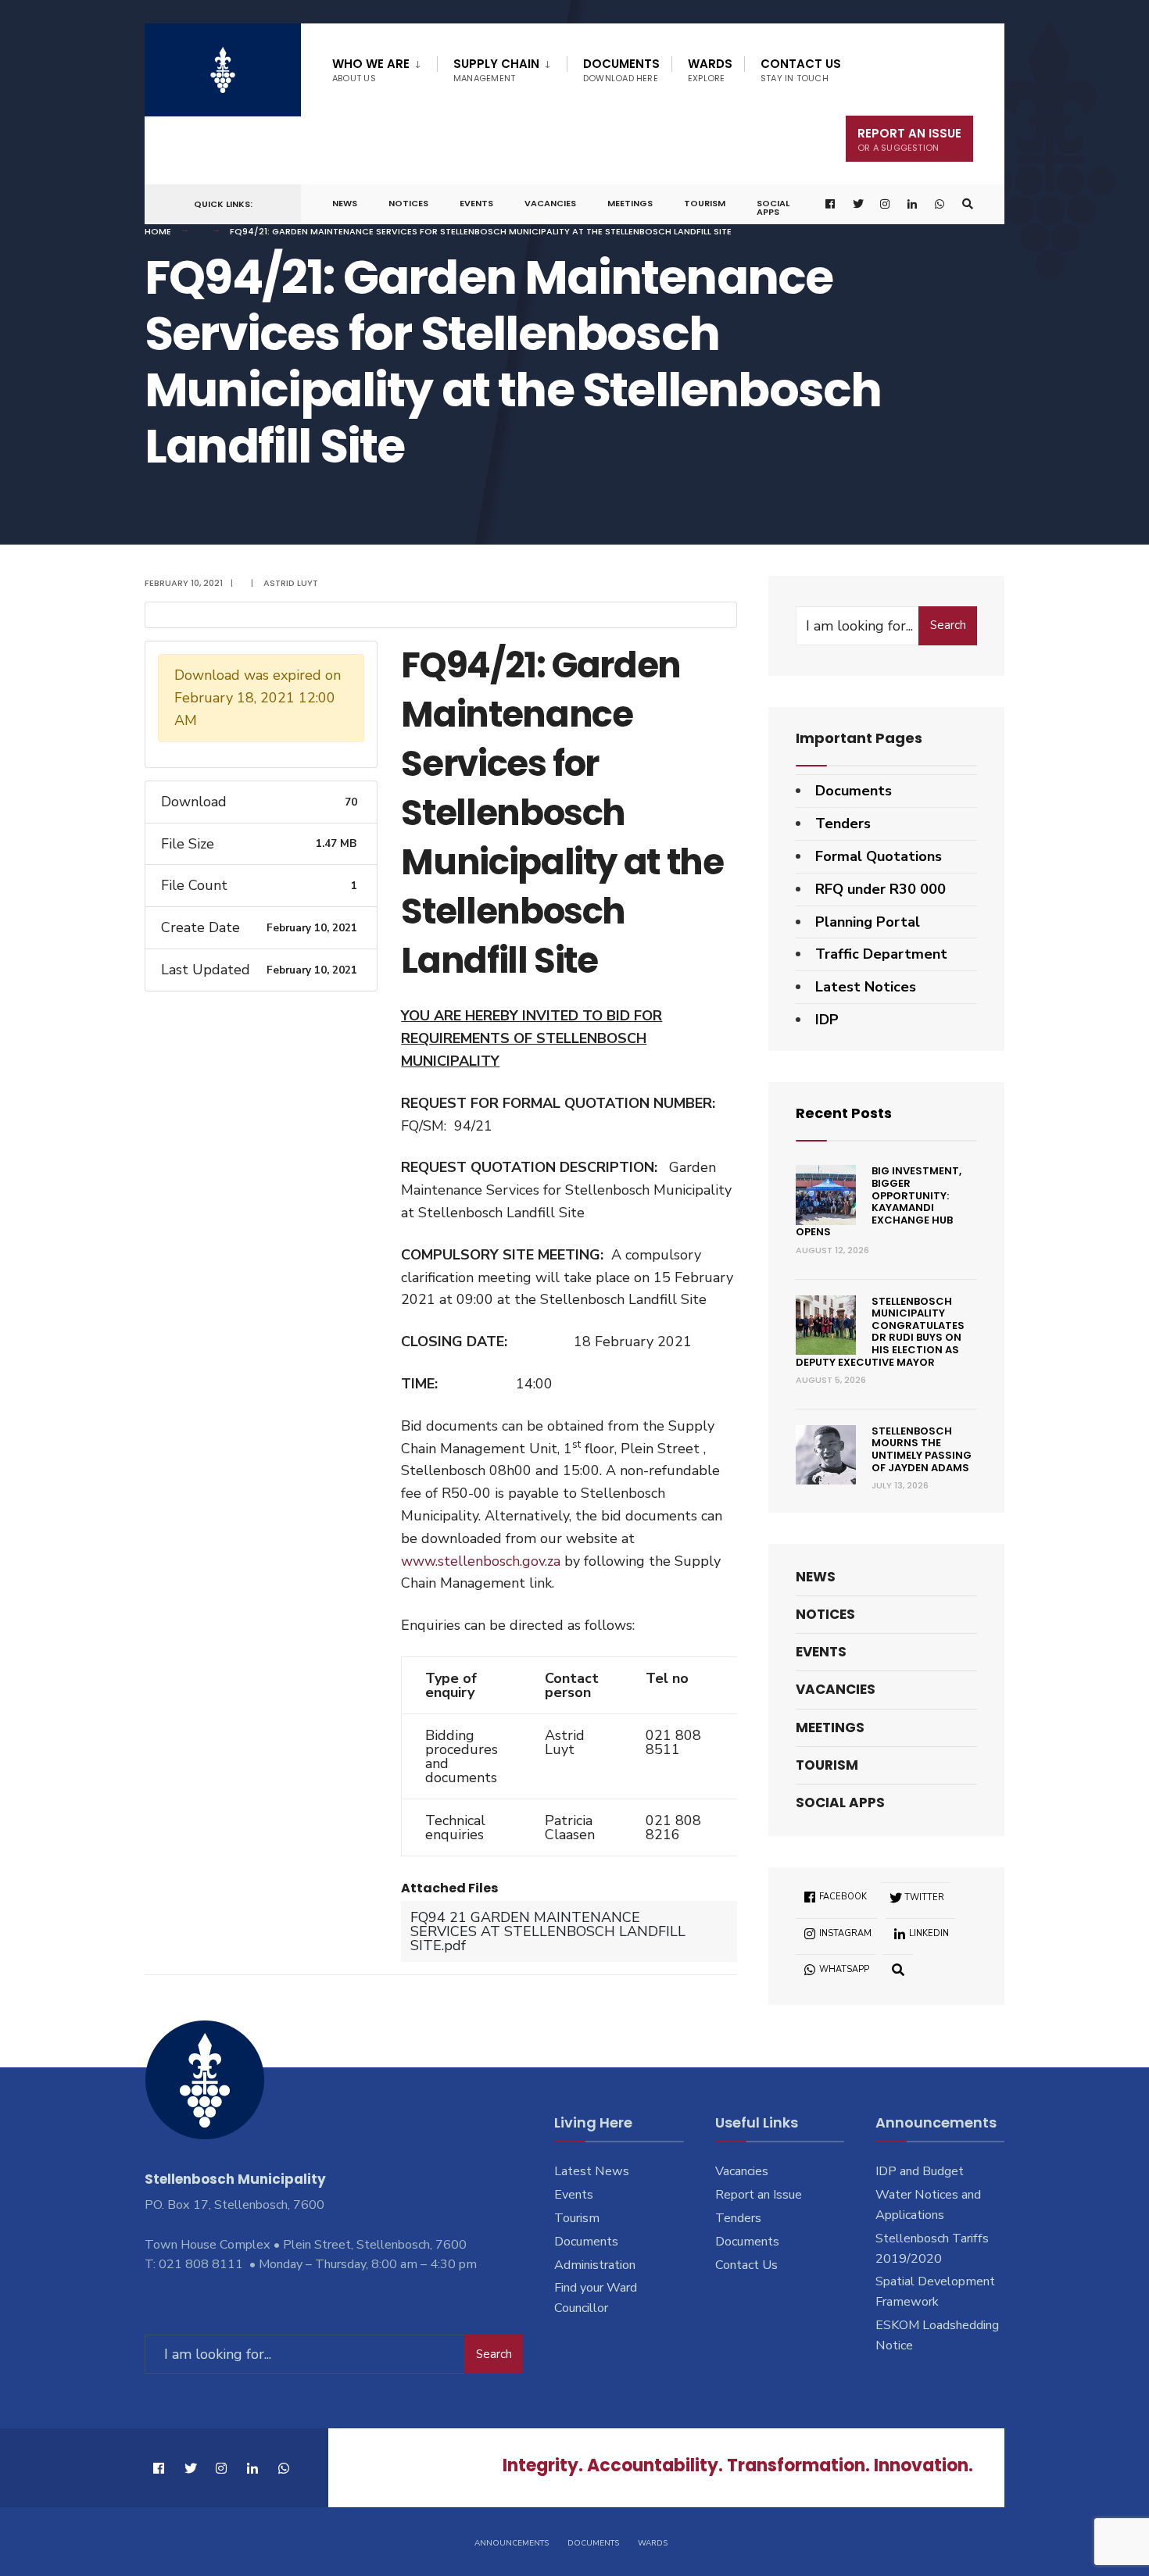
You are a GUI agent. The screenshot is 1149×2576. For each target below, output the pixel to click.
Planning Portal (868, 922)
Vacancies (550, 203)
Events (476, 203)
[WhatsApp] (940, 204)
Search (948, 625)
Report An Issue (909, 139)
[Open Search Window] (968, 204)
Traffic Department (881, 954)
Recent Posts (844, 1113)
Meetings (630, 203)
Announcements (512, 2543)
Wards (710, 70)
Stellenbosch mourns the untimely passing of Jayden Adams (922, 1449)
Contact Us (801, 70)
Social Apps (773, 207)
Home (158, 231)
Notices (408, 203)
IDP (827, 1020)
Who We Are (371, 70)
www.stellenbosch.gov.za (481, 1561)
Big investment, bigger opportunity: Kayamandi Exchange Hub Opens (879, 1201)
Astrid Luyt (291, 583)
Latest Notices (866, 987)
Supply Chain (496, 70)
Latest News (592, 2171)
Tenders (843, 824)
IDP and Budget (920, 2171)
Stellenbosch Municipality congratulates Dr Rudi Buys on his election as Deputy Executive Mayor (880, 1332)
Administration (595, 2265)
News (345, 203)
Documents (621, 70)
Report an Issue (759, 2195)
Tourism (705, 203)
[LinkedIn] (913, 204)
